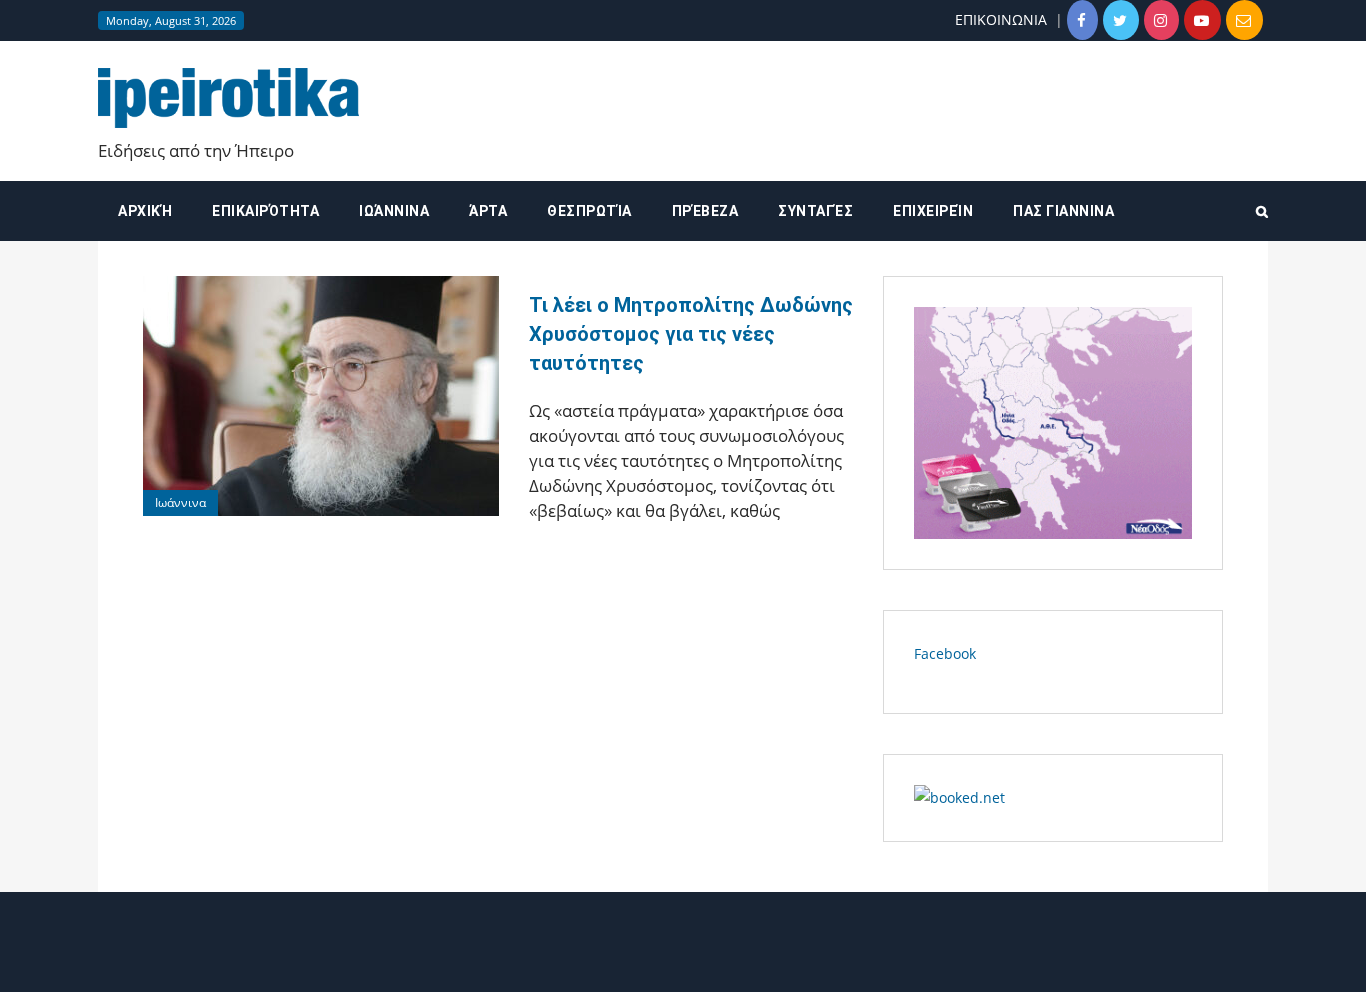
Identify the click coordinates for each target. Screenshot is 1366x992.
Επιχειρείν (933, 211)
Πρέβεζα (705, 211)
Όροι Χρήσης (683, 959)
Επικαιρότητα (265, 211)
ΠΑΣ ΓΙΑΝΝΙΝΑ (1063, 211)
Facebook (945, 653)
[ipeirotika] (228, 97)
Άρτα (488, 211)
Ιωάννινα (394, 211)
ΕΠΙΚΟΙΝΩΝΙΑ (1001, 19)
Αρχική (145, 211)
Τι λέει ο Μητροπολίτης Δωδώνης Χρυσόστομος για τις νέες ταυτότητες (691, 334)
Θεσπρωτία (589, 211)
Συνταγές (815, 211)
